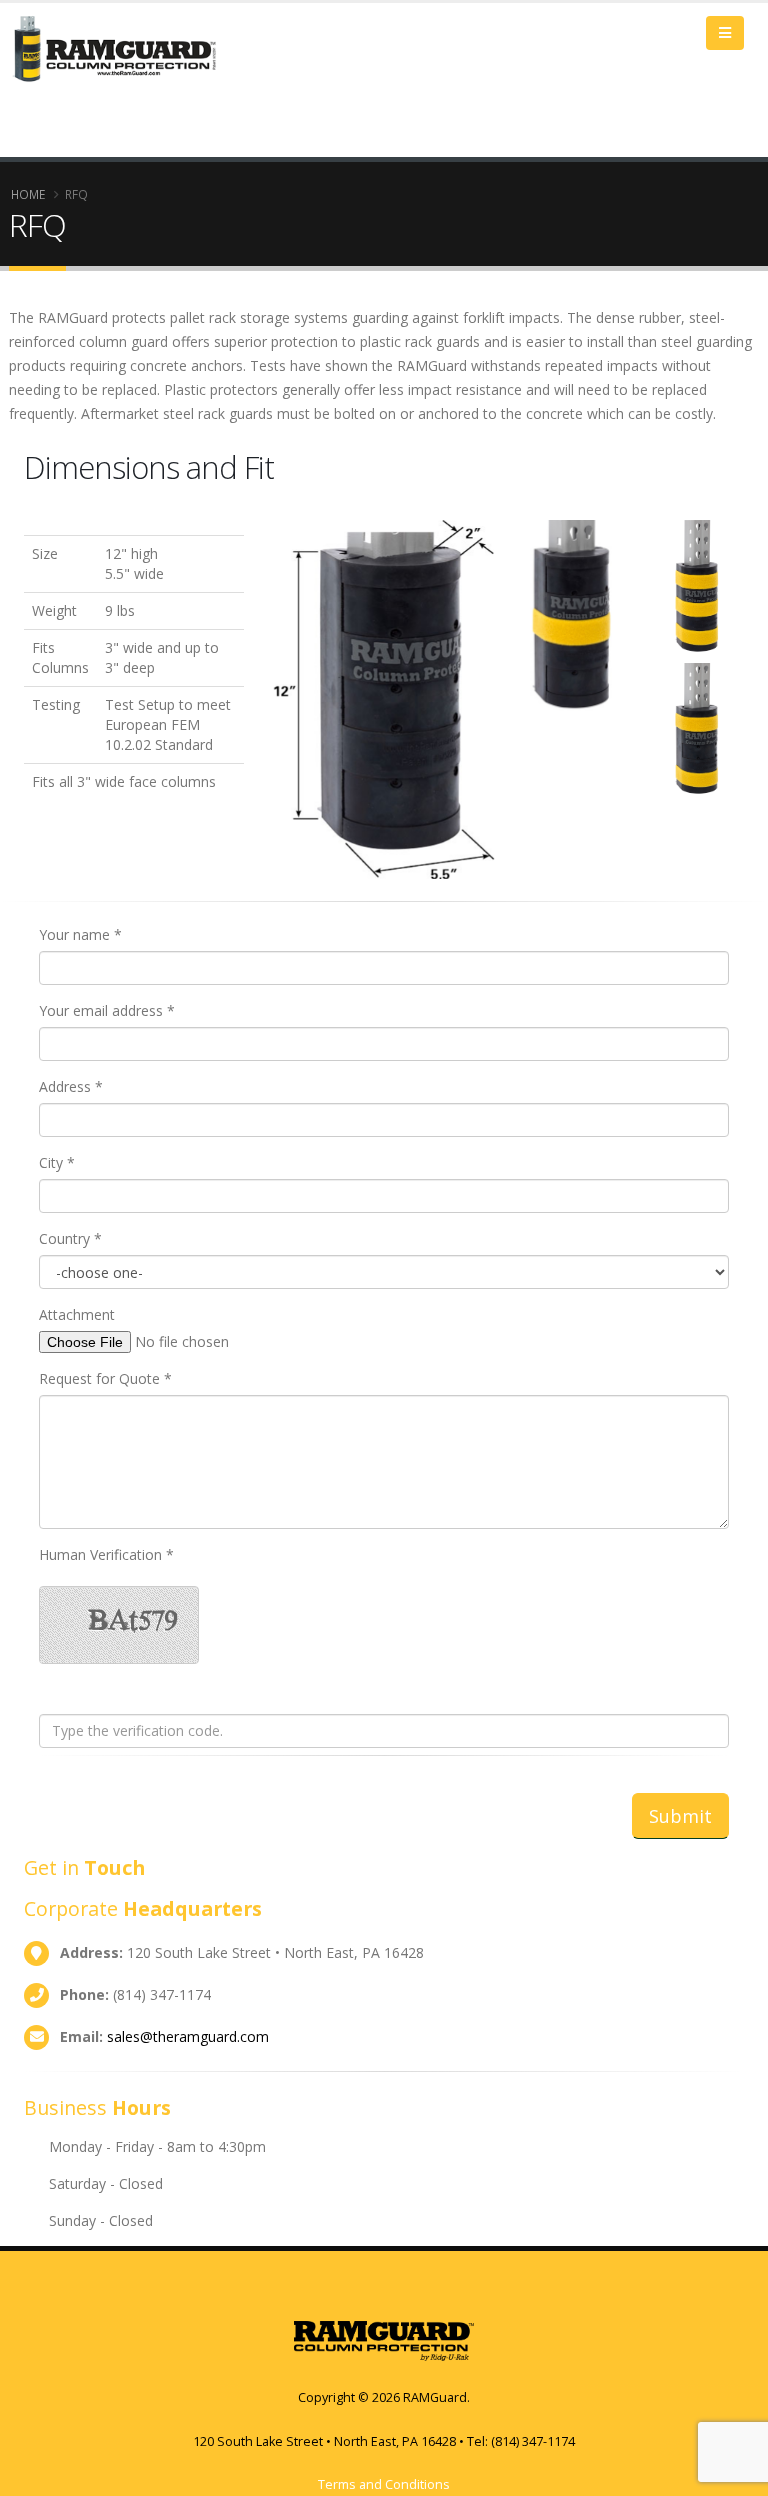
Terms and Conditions (384, 2484)
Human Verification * (106, 1554)
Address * (71, 1086)
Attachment (77, 1314)
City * (57, 1162)
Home (28, 194)
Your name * (80, 934)
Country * (70, 1238)
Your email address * (107, 1010)
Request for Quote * (105, 1378)
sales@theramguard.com (188, 2036)
